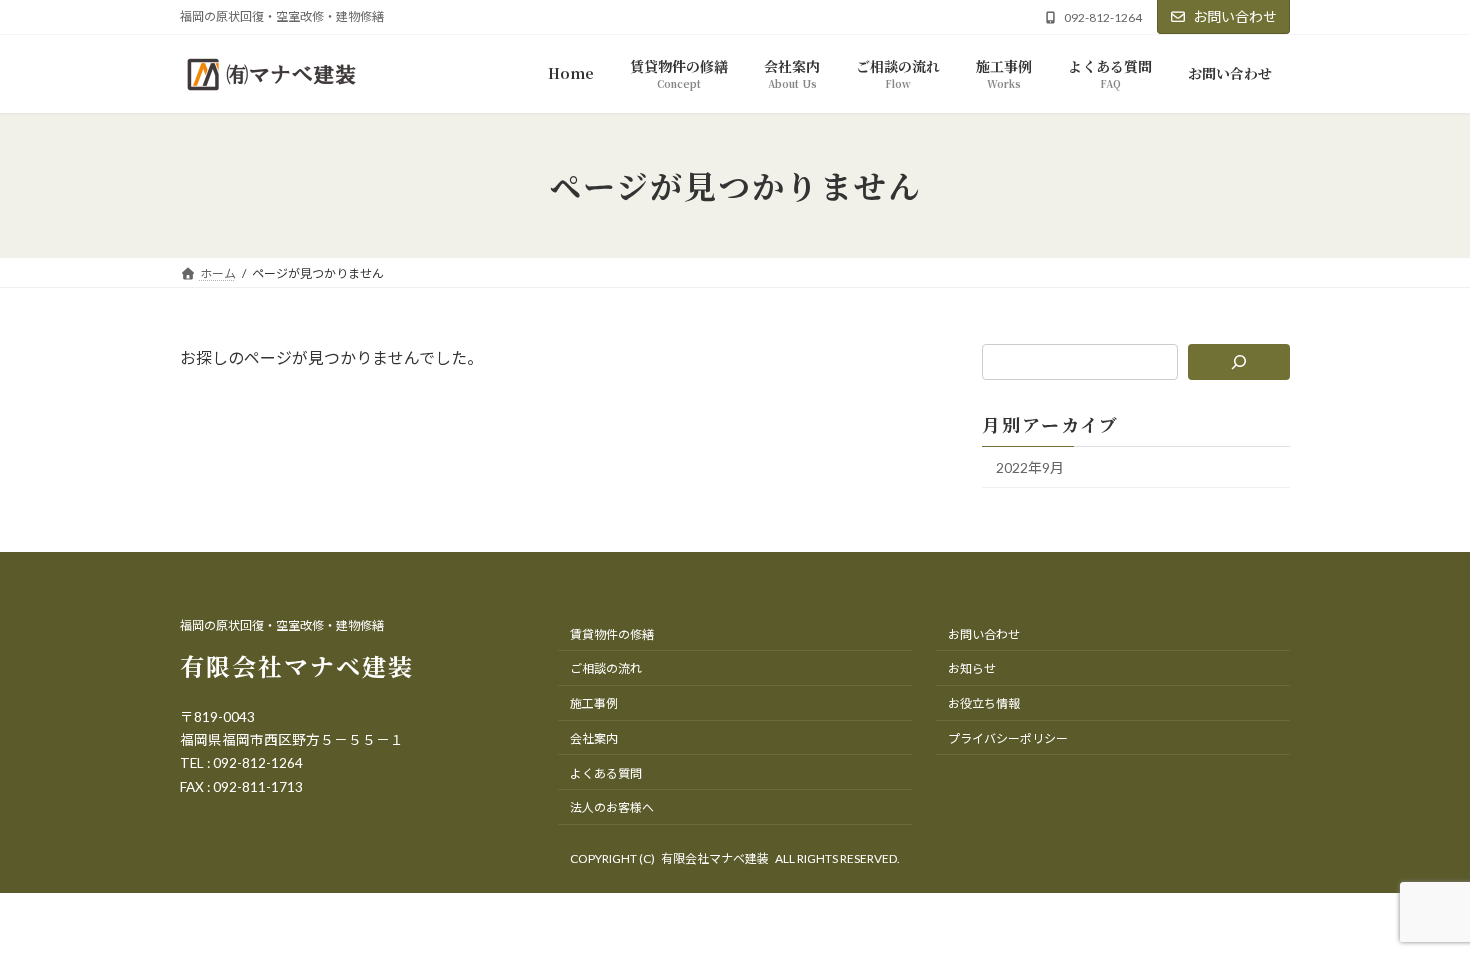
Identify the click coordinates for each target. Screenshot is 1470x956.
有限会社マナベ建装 (297, 665)
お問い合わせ (1235, 16)
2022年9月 (1030, 467)
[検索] (1239, 362)
